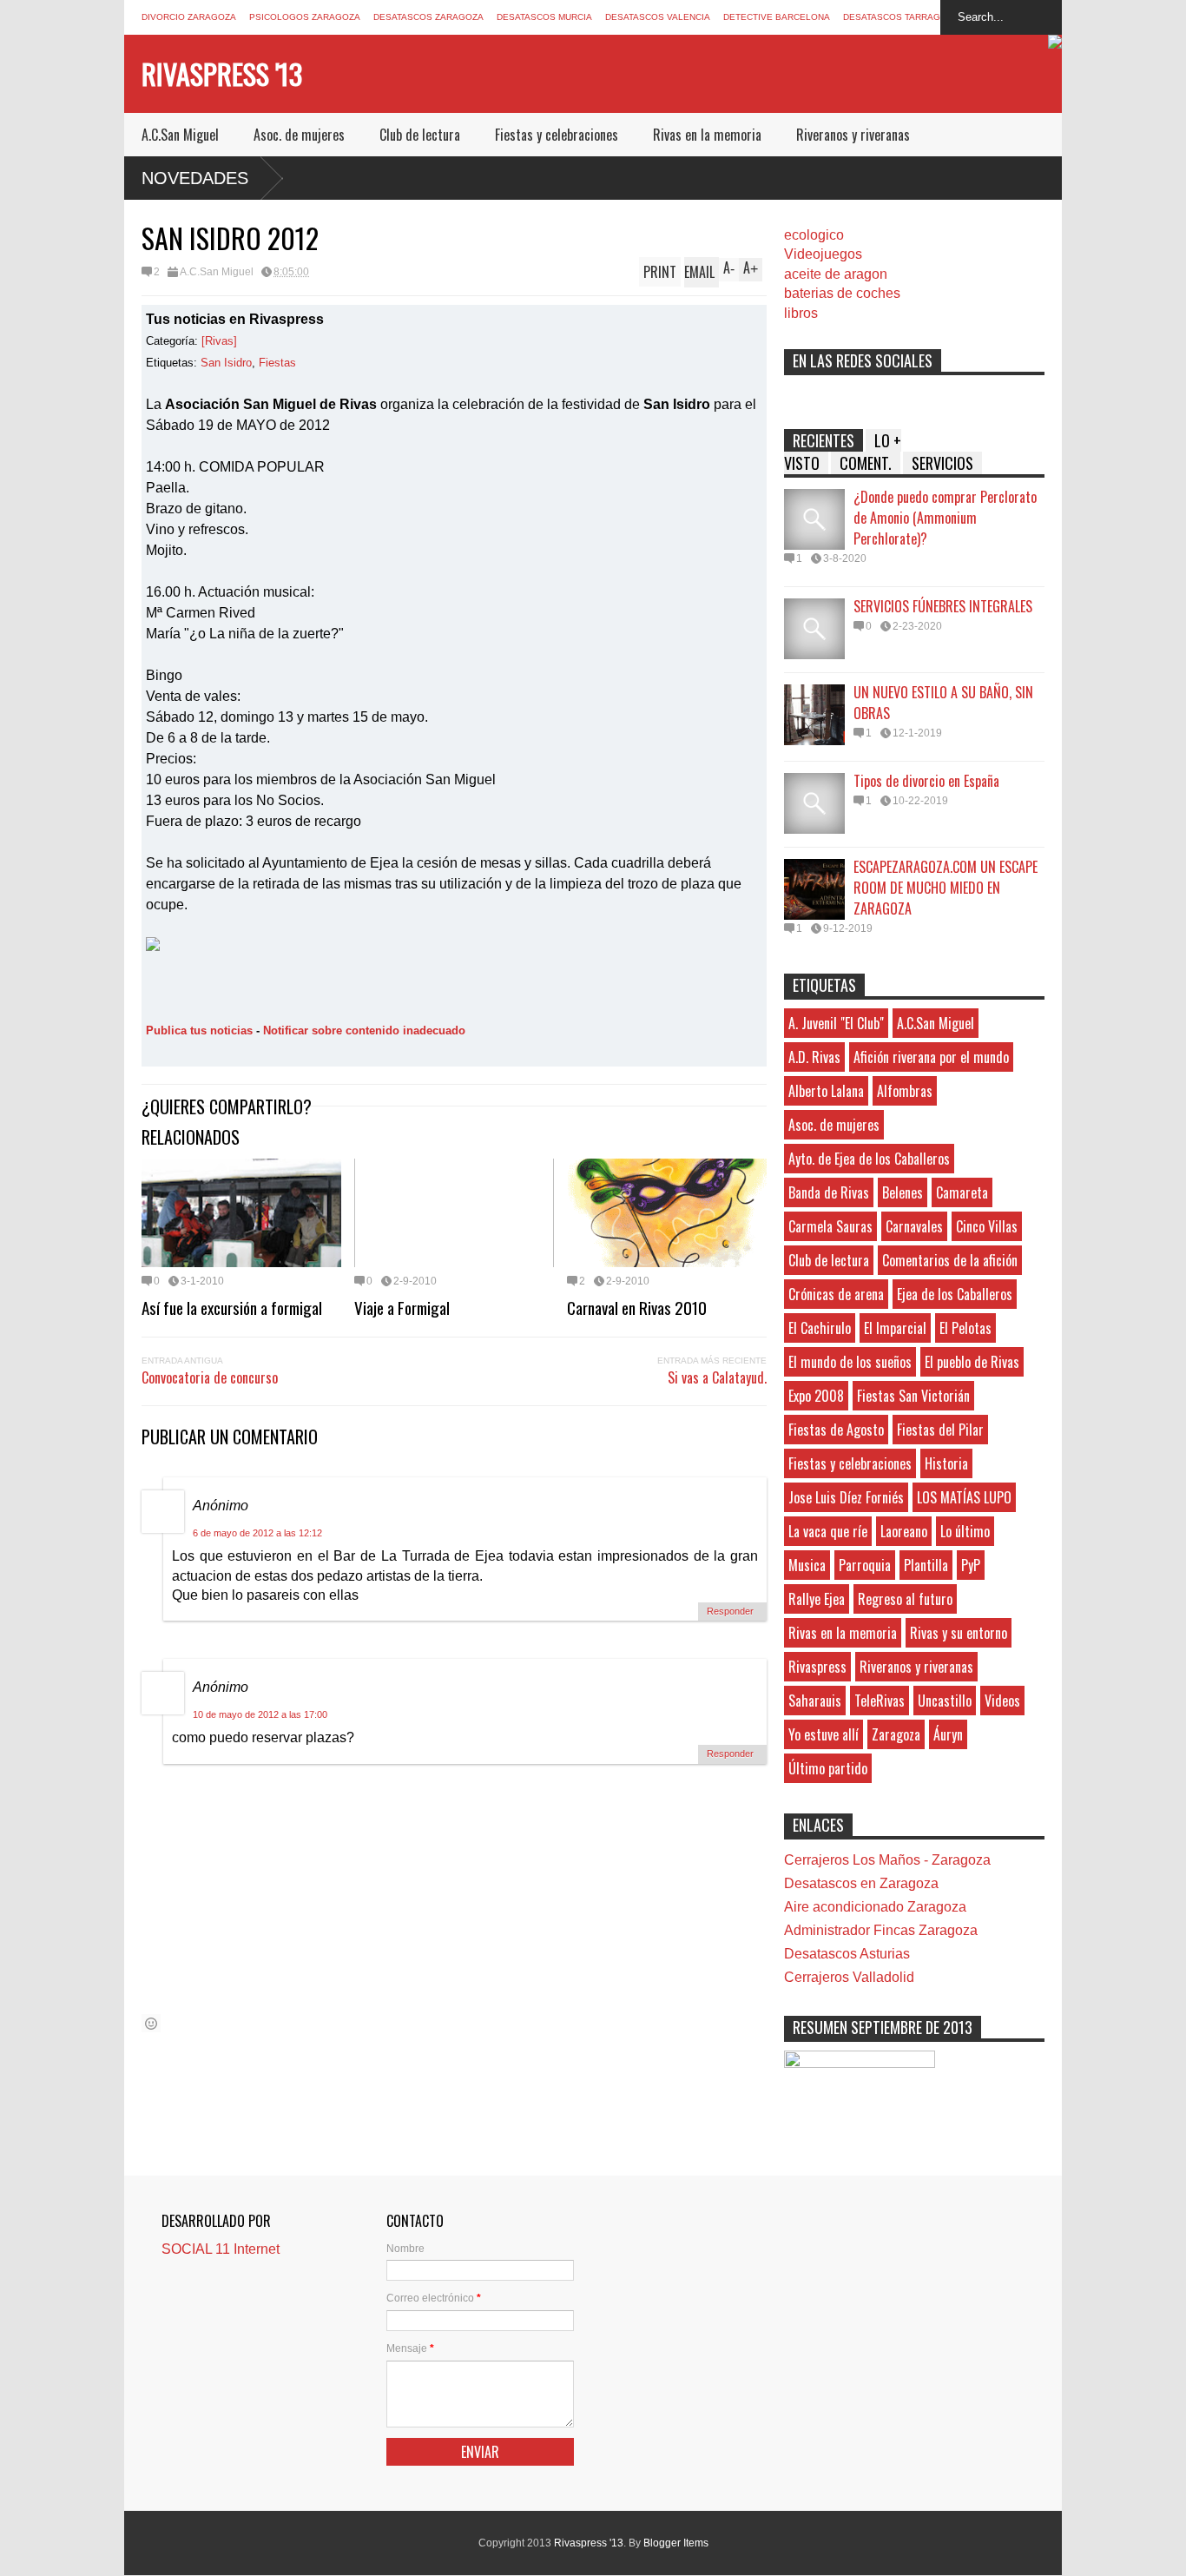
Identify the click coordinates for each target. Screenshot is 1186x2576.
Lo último (965, 1531)
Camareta (962, 1192)
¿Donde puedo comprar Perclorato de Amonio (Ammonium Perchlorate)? (945, 518)
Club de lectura (420, 135)
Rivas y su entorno (959, 1633)
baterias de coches (842, 293)
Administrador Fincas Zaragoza (881, 1930)
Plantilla (926, 1565)
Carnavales (914, 1226)
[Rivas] (219, 341)
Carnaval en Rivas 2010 (637, 1307)
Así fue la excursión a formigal (232, 1307)
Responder (730, 1611)
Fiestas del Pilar (940, 1430)
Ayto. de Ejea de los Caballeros (869, 1159)
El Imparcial (895, 1328)
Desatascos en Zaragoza (861, 1883)
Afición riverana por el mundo (931, 1057)
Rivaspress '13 (222, 73)
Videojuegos (823, 254)
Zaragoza (896, 1734)
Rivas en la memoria (707, 135)
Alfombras (905, 1091)
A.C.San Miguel (180, 135)
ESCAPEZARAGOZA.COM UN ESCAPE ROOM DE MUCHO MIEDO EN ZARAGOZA (946, 888)
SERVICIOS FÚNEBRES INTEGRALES (943, 606)
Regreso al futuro (905, 1599)
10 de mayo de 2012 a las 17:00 (260, 1714)
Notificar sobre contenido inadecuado (364, 1030)
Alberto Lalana (826, 1091)
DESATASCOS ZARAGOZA (428, 17)
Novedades (195, 178)
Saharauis (815, 1701)
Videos (1002, 1701)
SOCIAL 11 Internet (221, 2249)
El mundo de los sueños (850, 1362)
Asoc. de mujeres (299, 135)
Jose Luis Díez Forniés (846, 1497)
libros (801, 313)
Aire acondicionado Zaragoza (875, 1907)
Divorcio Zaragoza (189, 17)
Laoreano (904, 1531)
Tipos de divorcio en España (926, 781)
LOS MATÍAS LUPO (964, 1497)
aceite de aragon (836, 274)
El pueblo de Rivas (972, 1362)
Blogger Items (676, 2543)
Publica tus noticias (199, 1030)
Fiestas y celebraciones (557, 135)
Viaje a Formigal (402, 1307)
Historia (946, 1463)
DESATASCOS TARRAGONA (901, 17)
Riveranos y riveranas (853, 135)
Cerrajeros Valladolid (849, 1977)
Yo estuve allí (824, 1734)
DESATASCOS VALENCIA (658, 17)
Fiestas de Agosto (836, 1430)
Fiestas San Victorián (913, 1396)
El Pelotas (965, 1328)
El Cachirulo (820, 1328)
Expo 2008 (816, 1396)
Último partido (828, 1768)
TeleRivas (880, 1701)
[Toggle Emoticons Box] (151, 2023)
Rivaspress (817, 1667)
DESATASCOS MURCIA (544, 17)
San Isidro (226, 363)
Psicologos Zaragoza (305, 17)
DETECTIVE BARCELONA (777, 17)
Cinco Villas (987, 1226)
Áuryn (948, 1734)
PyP (971, 1565)
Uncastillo (945, 1701)
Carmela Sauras (830, 1226)
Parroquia (865, 1565)
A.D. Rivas (814, 1057)
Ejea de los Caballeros (955, 1294)
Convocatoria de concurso (210, 1377)
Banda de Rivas (829, 1192)
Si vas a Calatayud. (717, 1377)
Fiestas (277, 363)
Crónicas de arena (836, 1294)
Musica (807, 1565)
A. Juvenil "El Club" (836, 1023)
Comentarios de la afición (950, 1260)
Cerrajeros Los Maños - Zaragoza (887, 1860)
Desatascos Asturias (847, 1954)
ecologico (814, 235)
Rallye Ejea (817, 1599)
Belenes (903, 1192)
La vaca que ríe (828, 1531)
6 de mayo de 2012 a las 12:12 (257, 1533)
